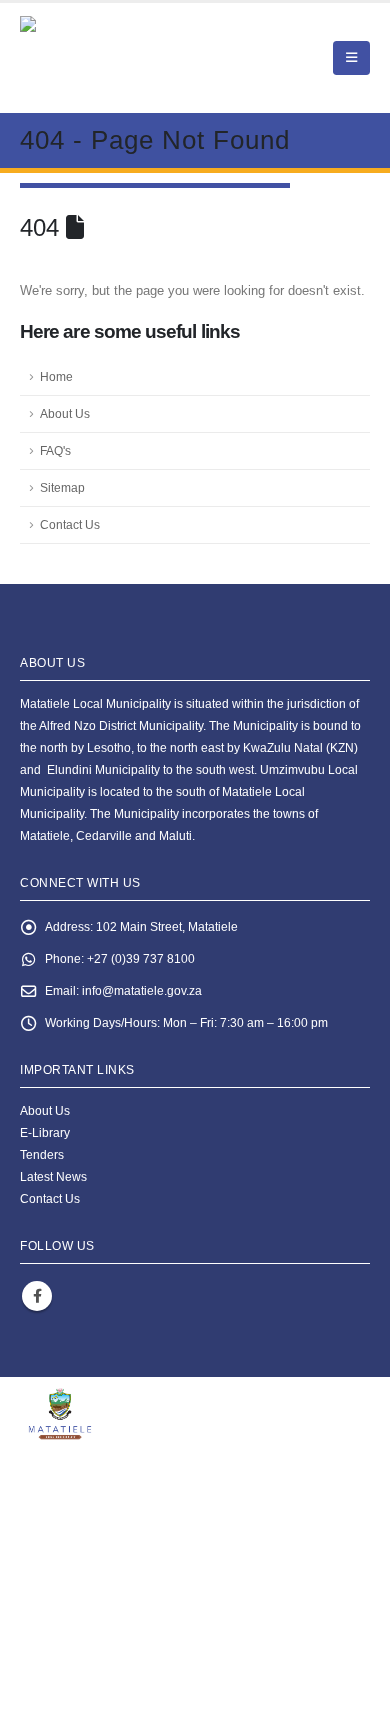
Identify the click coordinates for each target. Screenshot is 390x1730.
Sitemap (62, 487)
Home (56, 376)
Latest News (53, 1176)
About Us (65, 413)
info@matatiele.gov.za (142, 990)
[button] (351, 58)
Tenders (42, 1154)
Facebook (37, 1296)
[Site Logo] (130, 58)
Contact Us (70, 524)
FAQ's (55, 450)
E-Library (45, 1132)
